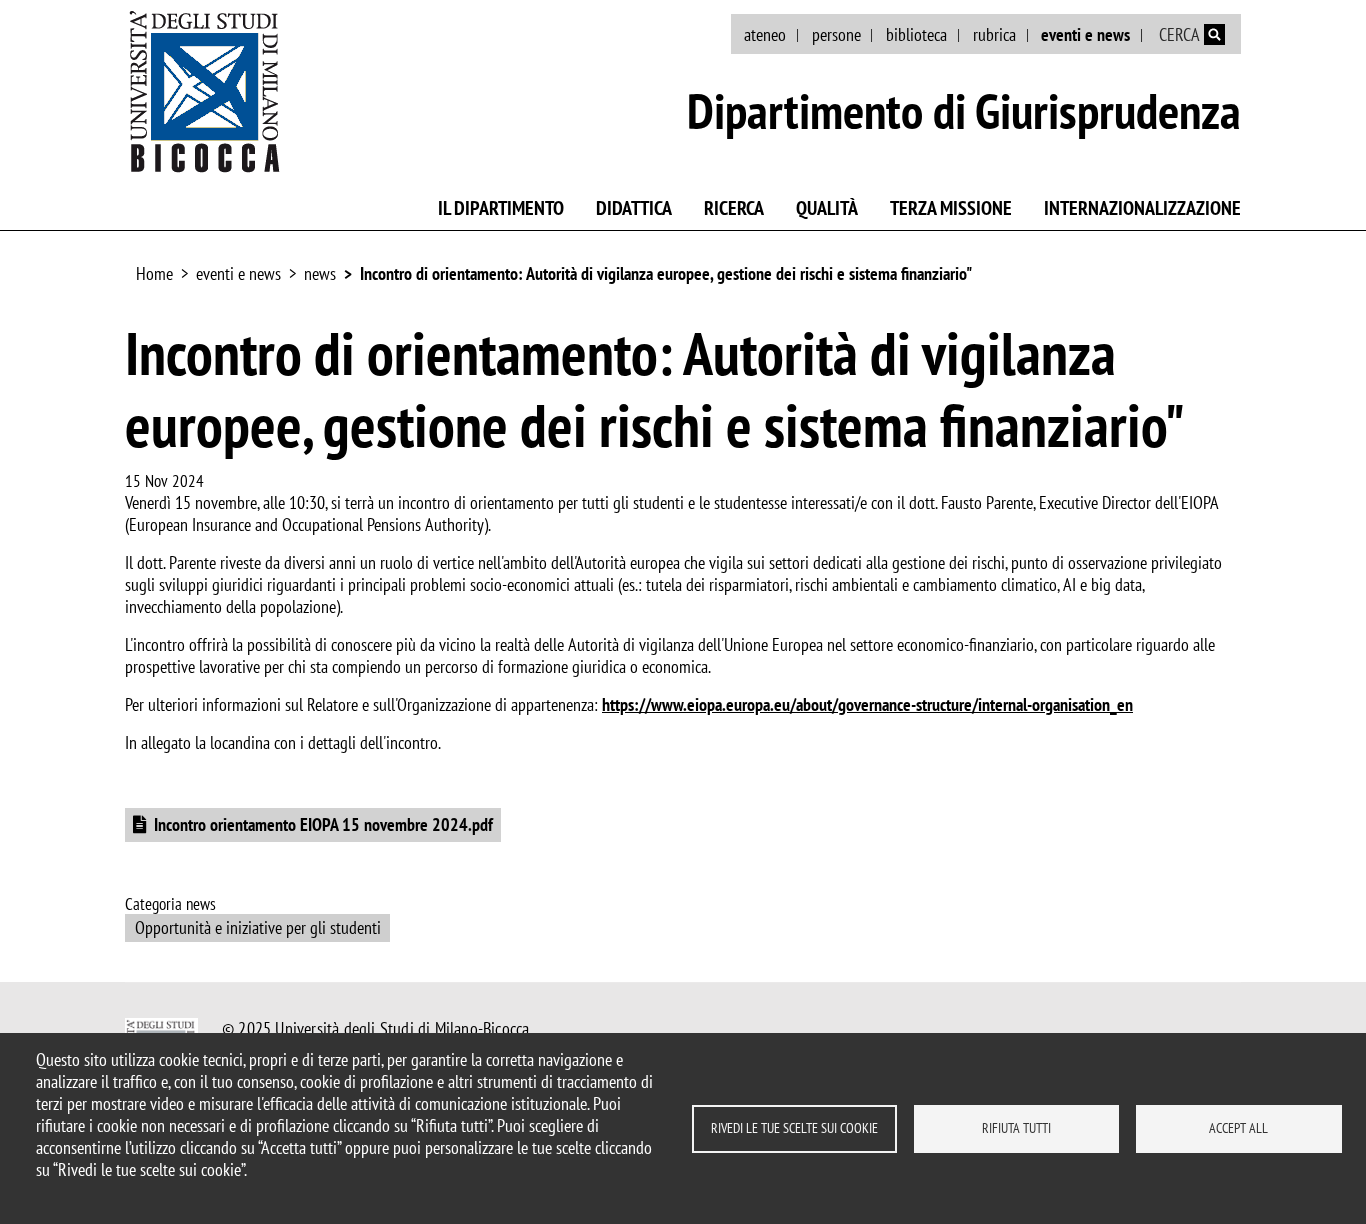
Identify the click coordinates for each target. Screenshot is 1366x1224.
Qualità (827, 208)
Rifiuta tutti (1016, 1128)
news (320, 273)
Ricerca (734, 208)
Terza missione (951, 208)
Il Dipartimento (501, 208)
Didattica (634, 208)
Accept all (1238, 1128)
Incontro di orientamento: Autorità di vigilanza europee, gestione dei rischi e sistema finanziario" (666, 273)
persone (836, 34)
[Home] (205, 91)
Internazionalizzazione (1142, 208)
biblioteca (916, 34)
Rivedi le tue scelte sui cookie (794, 1128)
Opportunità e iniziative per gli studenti (258, 927)
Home (154, 273)
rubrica (994, 34)
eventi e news (1085, 34)
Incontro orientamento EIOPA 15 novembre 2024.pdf (323, 824)
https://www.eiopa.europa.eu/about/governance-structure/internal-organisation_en (867, 704)
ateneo (765, 34)
